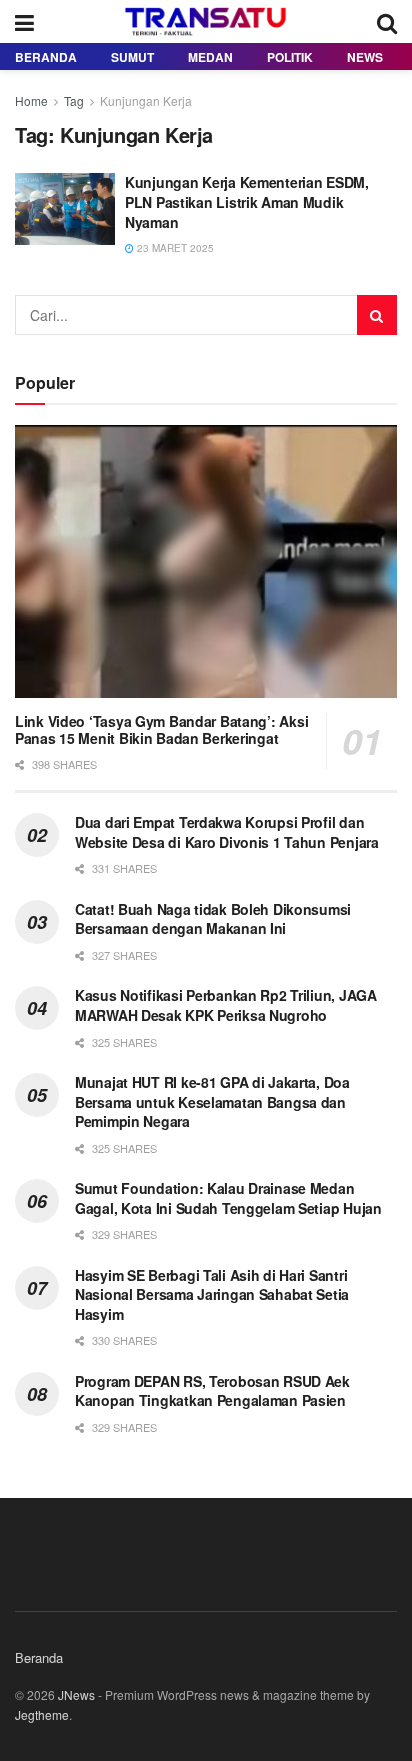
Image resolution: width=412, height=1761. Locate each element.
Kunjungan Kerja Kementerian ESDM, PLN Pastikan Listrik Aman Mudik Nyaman (247, 201)
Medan (210, 57)
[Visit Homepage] (206, 22)
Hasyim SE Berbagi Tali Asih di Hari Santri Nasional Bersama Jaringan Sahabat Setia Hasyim (212, 1294)
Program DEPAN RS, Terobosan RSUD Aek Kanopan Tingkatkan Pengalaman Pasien (212, 1391)
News (365, 57)
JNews (76, 1694)
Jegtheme (42, 1714)
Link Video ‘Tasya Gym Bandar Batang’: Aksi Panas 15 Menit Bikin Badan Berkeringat (161, 730)
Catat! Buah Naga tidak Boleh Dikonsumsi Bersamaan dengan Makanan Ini (213, 919)
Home (31, 100)
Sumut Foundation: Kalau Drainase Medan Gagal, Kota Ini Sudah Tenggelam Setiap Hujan (228, 1198)
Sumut (132, 57)
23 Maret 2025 (174, 248)
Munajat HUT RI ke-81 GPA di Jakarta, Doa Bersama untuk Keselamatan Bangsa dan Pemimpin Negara (212, 1101)
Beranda (46, 57)
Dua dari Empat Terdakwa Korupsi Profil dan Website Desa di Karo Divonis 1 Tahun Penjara (227, 832)
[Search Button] (387, 21)
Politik (290, 57)
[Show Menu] (24, 21)
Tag (74, 100)
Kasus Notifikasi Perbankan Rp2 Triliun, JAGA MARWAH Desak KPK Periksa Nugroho (226, 1005)
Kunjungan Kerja (146, 100)
